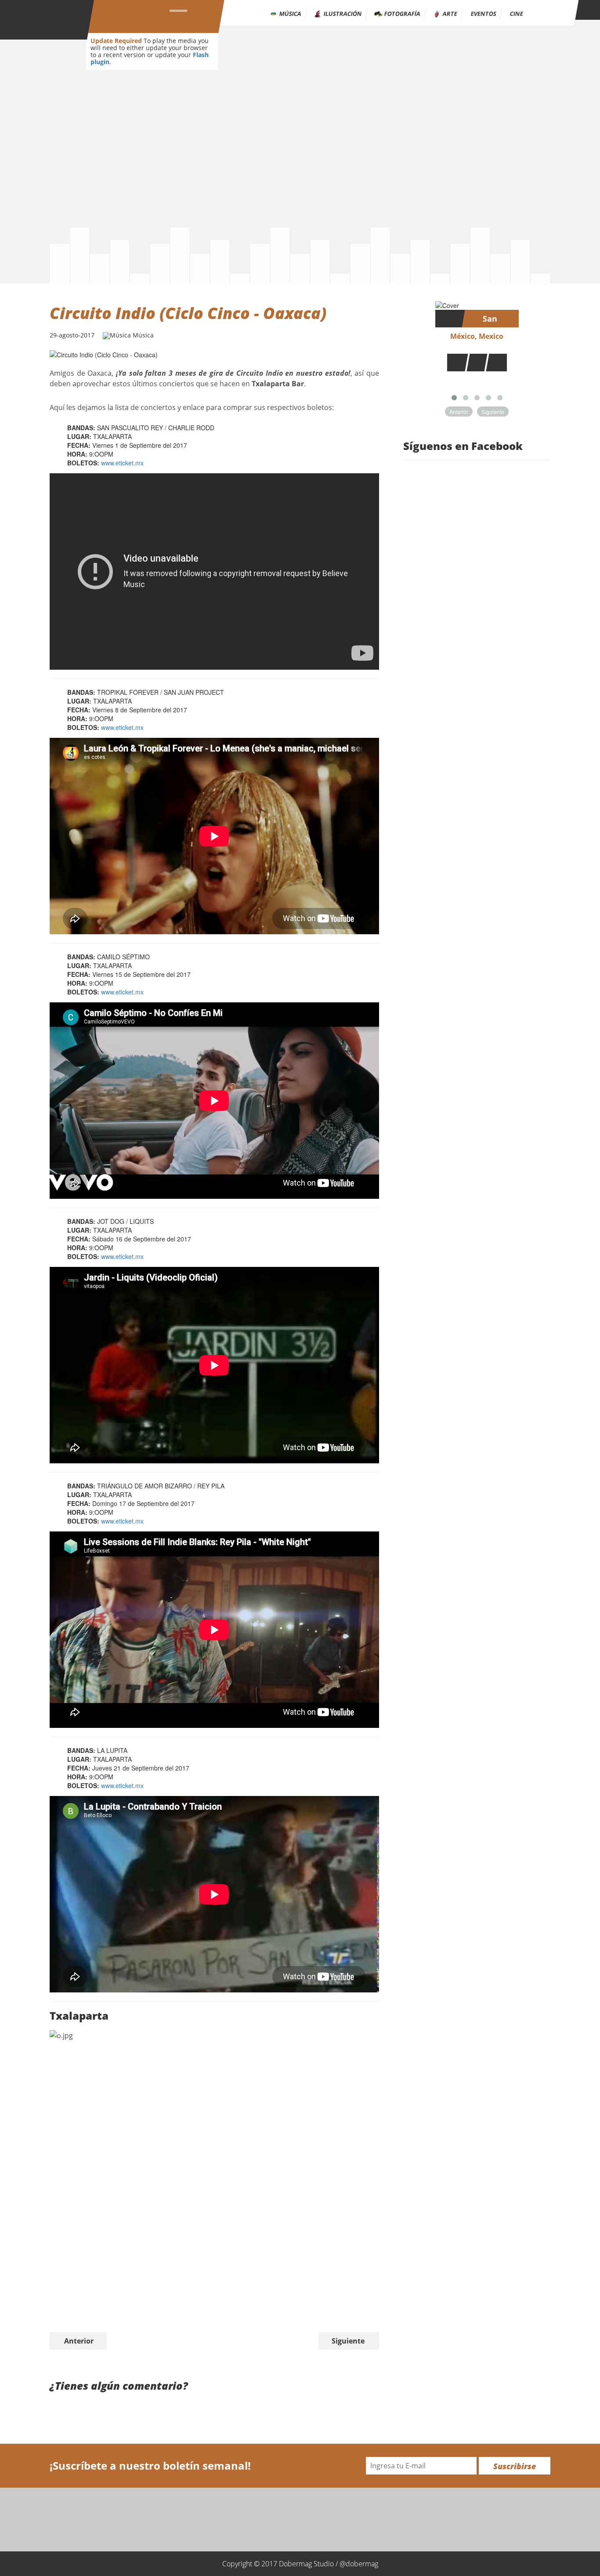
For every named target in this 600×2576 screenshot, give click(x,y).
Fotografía (403, 14)
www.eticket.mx (122, 463)
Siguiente (348, 2341)
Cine (517, 14)
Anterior (79, 2341)
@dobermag (359, 2564)
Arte (450, 14)
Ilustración (343, 14)
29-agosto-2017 (72, 335)
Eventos (484, 14)
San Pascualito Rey (490, 320)
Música (291, 14)
